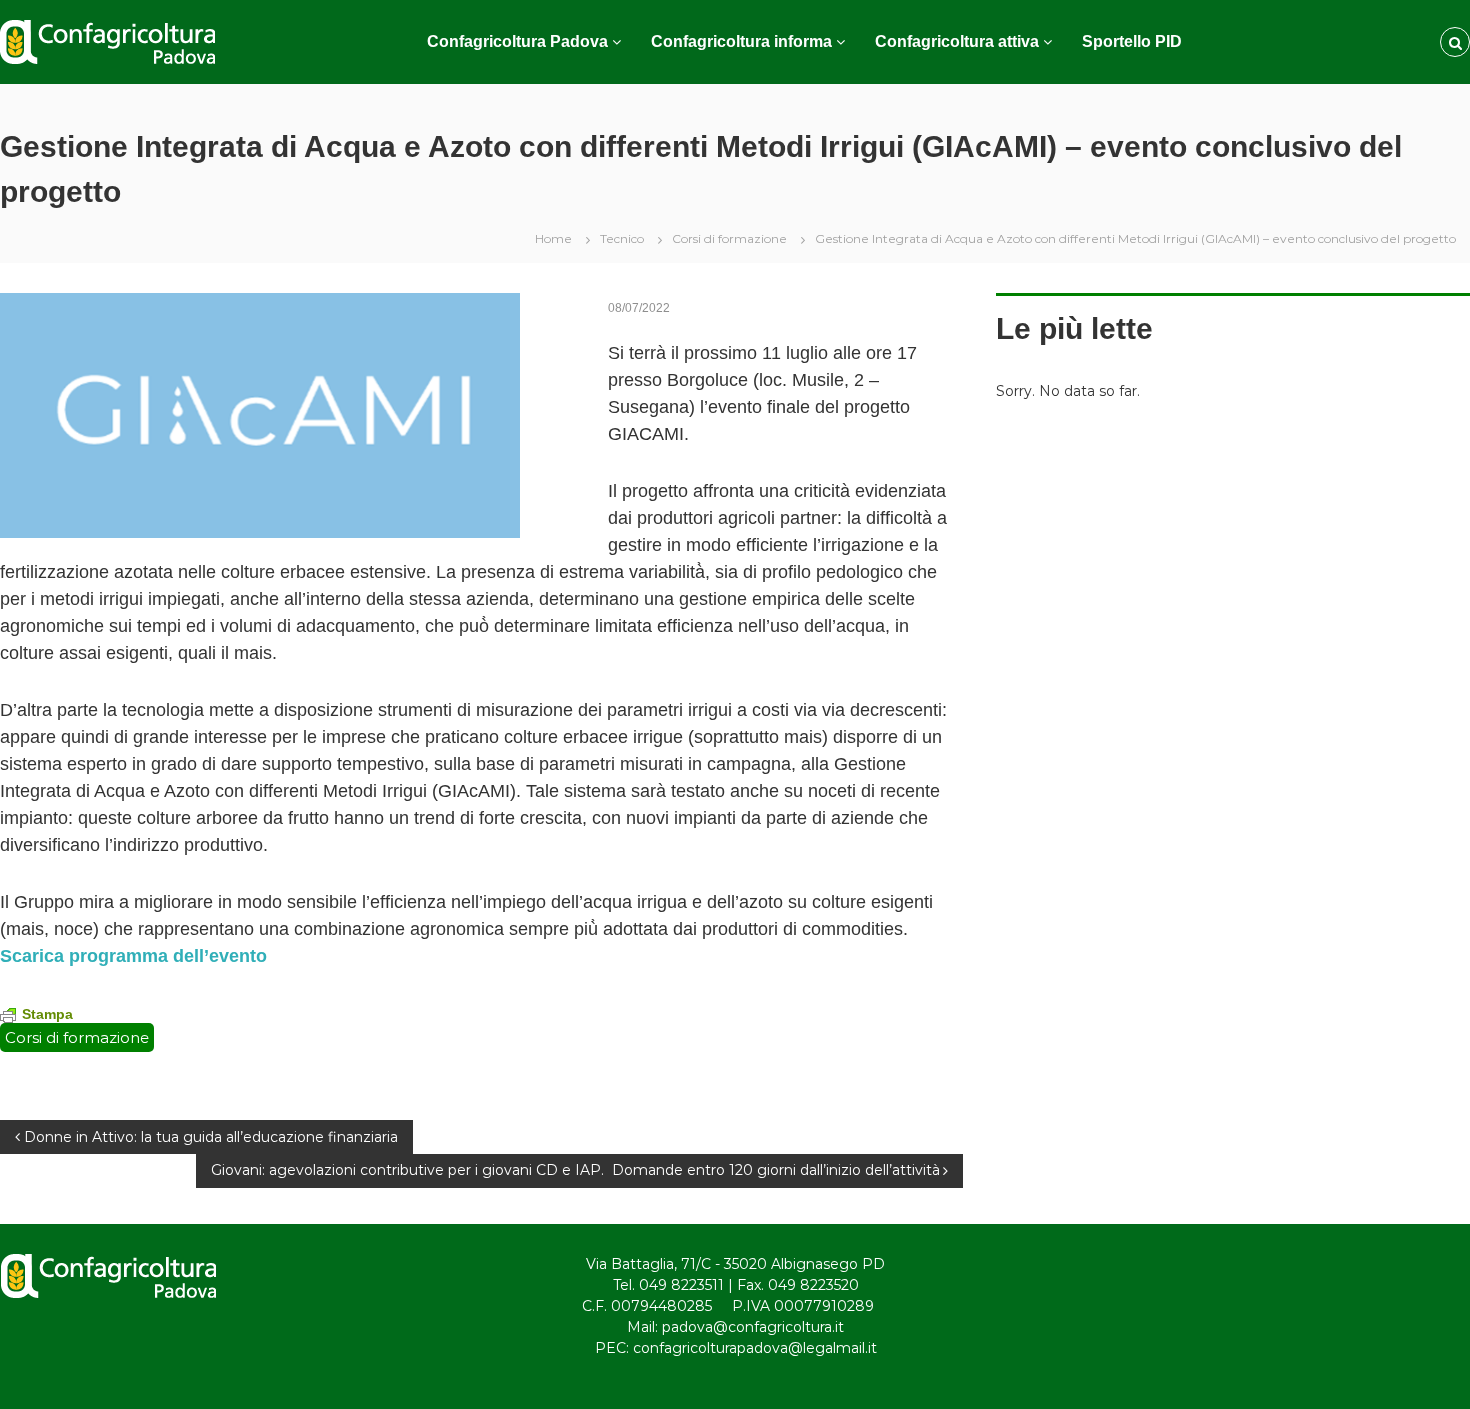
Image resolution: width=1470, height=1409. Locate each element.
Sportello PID (1132, 41)
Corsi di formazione (729, 238)
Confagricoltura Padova (517, 41)
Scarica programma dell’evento (133, 956)
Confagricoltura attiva (957, 41)
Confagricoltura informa (741, 41)
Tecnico (622, 238)
